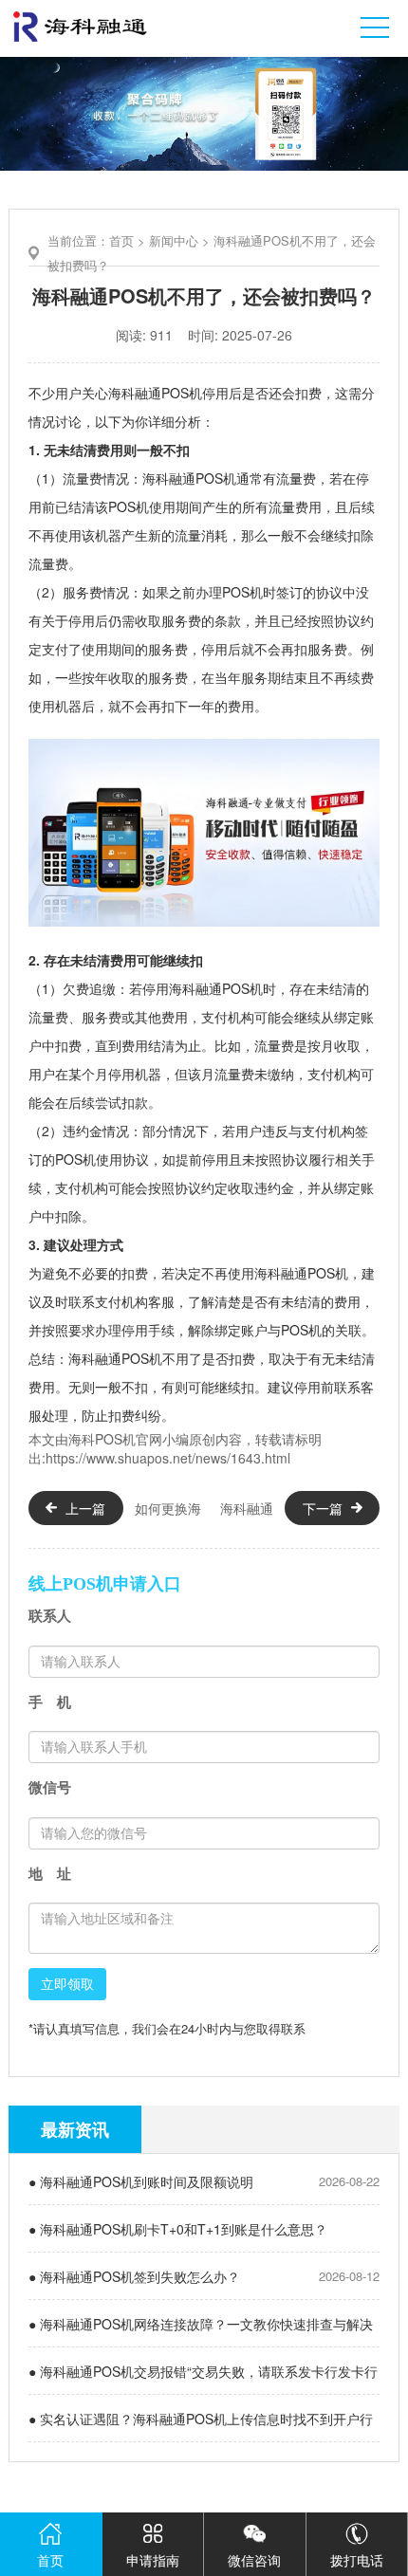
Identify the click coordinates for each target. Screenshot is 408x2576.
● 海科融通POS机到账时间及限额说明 (141, 2181)
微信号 (50, 1787)
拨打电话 (357, 2560)
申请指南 (153, 2560)
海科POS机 (102, 1439)
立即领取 (67, 1984)
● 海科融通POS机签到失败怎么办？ (134, 2276)
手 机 (50, 1702)
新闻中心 (174, 240)
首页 (121, 240)
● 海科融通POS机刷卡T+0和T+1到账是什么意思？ (178, 2229)
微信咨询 (254, 2560)
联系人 (50, 1616)
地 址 (50, 1874)
